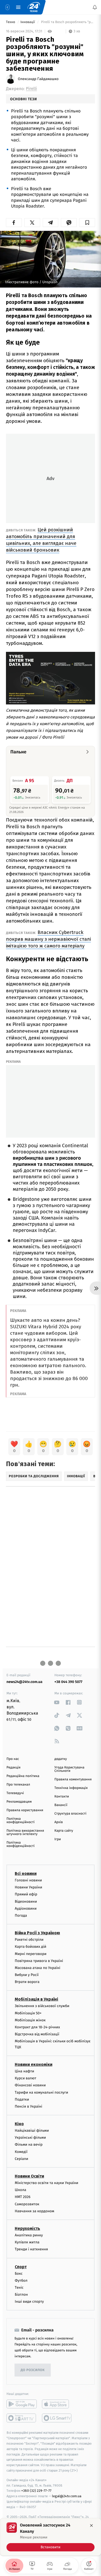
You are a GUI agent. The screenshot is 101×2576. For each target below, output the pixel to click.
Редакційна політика (23, 1776)
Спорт (21, 2267)
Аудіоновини (26, 1908)
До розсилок (33, 2370)
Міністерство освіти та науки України (46, 2183)
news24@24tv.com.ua (24, 1682)
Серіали (21, 2159)
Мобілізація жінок (30, 2020)
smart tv (22, 2418)
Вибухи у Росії (27, 1975)
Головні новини (28, 1880)
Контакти (62, 1797)
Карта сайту (64, 1831)
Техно (11, 22)
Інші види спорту (29, 2302)
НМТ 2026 (23, 2197)
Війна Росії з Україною (37, 1933)
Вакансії (61, 1805)
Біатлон (21, 2295)
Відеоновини (26, 1901)
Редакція (13, 1768)
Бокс (19, 2274)
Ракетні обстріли (29, 1940)
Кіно (19, 2124)
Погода (21, 1915)
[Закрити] (91, 2525)
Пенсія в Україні (28, 2106)
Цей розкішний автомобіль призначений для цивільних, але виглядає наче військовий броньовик (41, 540)
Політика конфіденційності (21, 1821)
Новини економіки (34, 2064)
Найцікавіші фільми (32, 2131)
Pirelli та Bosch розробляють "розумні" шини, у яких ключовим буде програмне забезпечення (68, 22)
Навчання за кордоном (34, 2211)
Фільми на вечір (29, 2145)
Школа (20, 2190)
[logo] (34, 7)
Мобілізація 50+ (28, 2013)
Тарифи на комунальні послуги (41, 2092)
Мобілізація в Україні (37, 1999)
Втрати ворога (27, 1982)
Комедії (21, 2152)
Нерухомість (27, 2228)
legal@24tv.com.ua (67, 2496)
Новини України (28, 1888)
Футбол (21, 2281)
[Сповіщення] (95, 7)
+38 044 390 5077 (68, 1682)
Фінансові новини (30, 2085)
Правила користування (25, 1810)
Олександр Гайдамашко (38, 79)
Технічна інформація (71, 1788)
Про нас (13, 1759)
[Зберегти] (87, 223)
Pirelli (31, 89)
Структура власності (70, 1814)
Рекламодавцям (19, 1802)
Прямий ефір (26, 1894)
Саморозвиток (27, 2204)
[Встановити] (51, 2537)
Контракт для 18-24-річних (37, 2027)
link (57, 1702)
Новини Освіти (29, 2176)
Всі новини (26, 1874)
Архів (59, 1822)
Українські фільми (30, 2138)
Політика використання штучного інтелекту (25, 1832)
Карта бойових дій (31, 1947)
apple (57, 2404)
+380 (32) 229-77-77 (36, 2491)
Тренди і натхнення (31, 2249)
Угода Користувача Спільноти (69, 1769)
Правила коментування (73, 1779)
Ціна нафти (24, 2071)
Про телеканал (18, 1785)
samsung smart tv (57, 2418)
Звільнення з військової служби (42, 2006)
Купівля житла (27, 2242)
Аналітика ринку (29, 2235)
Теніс (19, 2288)
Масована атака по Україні (38, 1968)
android (22, 2404)
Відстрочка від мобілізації (37, 2034)
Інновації (28, 22)
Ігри (58, 1839)
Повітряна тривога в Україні (39, 1961)
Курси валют (26, 2078)
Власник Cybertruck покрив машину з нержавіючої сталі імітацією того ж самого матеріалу (48, 939)
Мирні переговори (31, 1954)
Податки (22, 2099)
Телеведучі (15, 1793)
